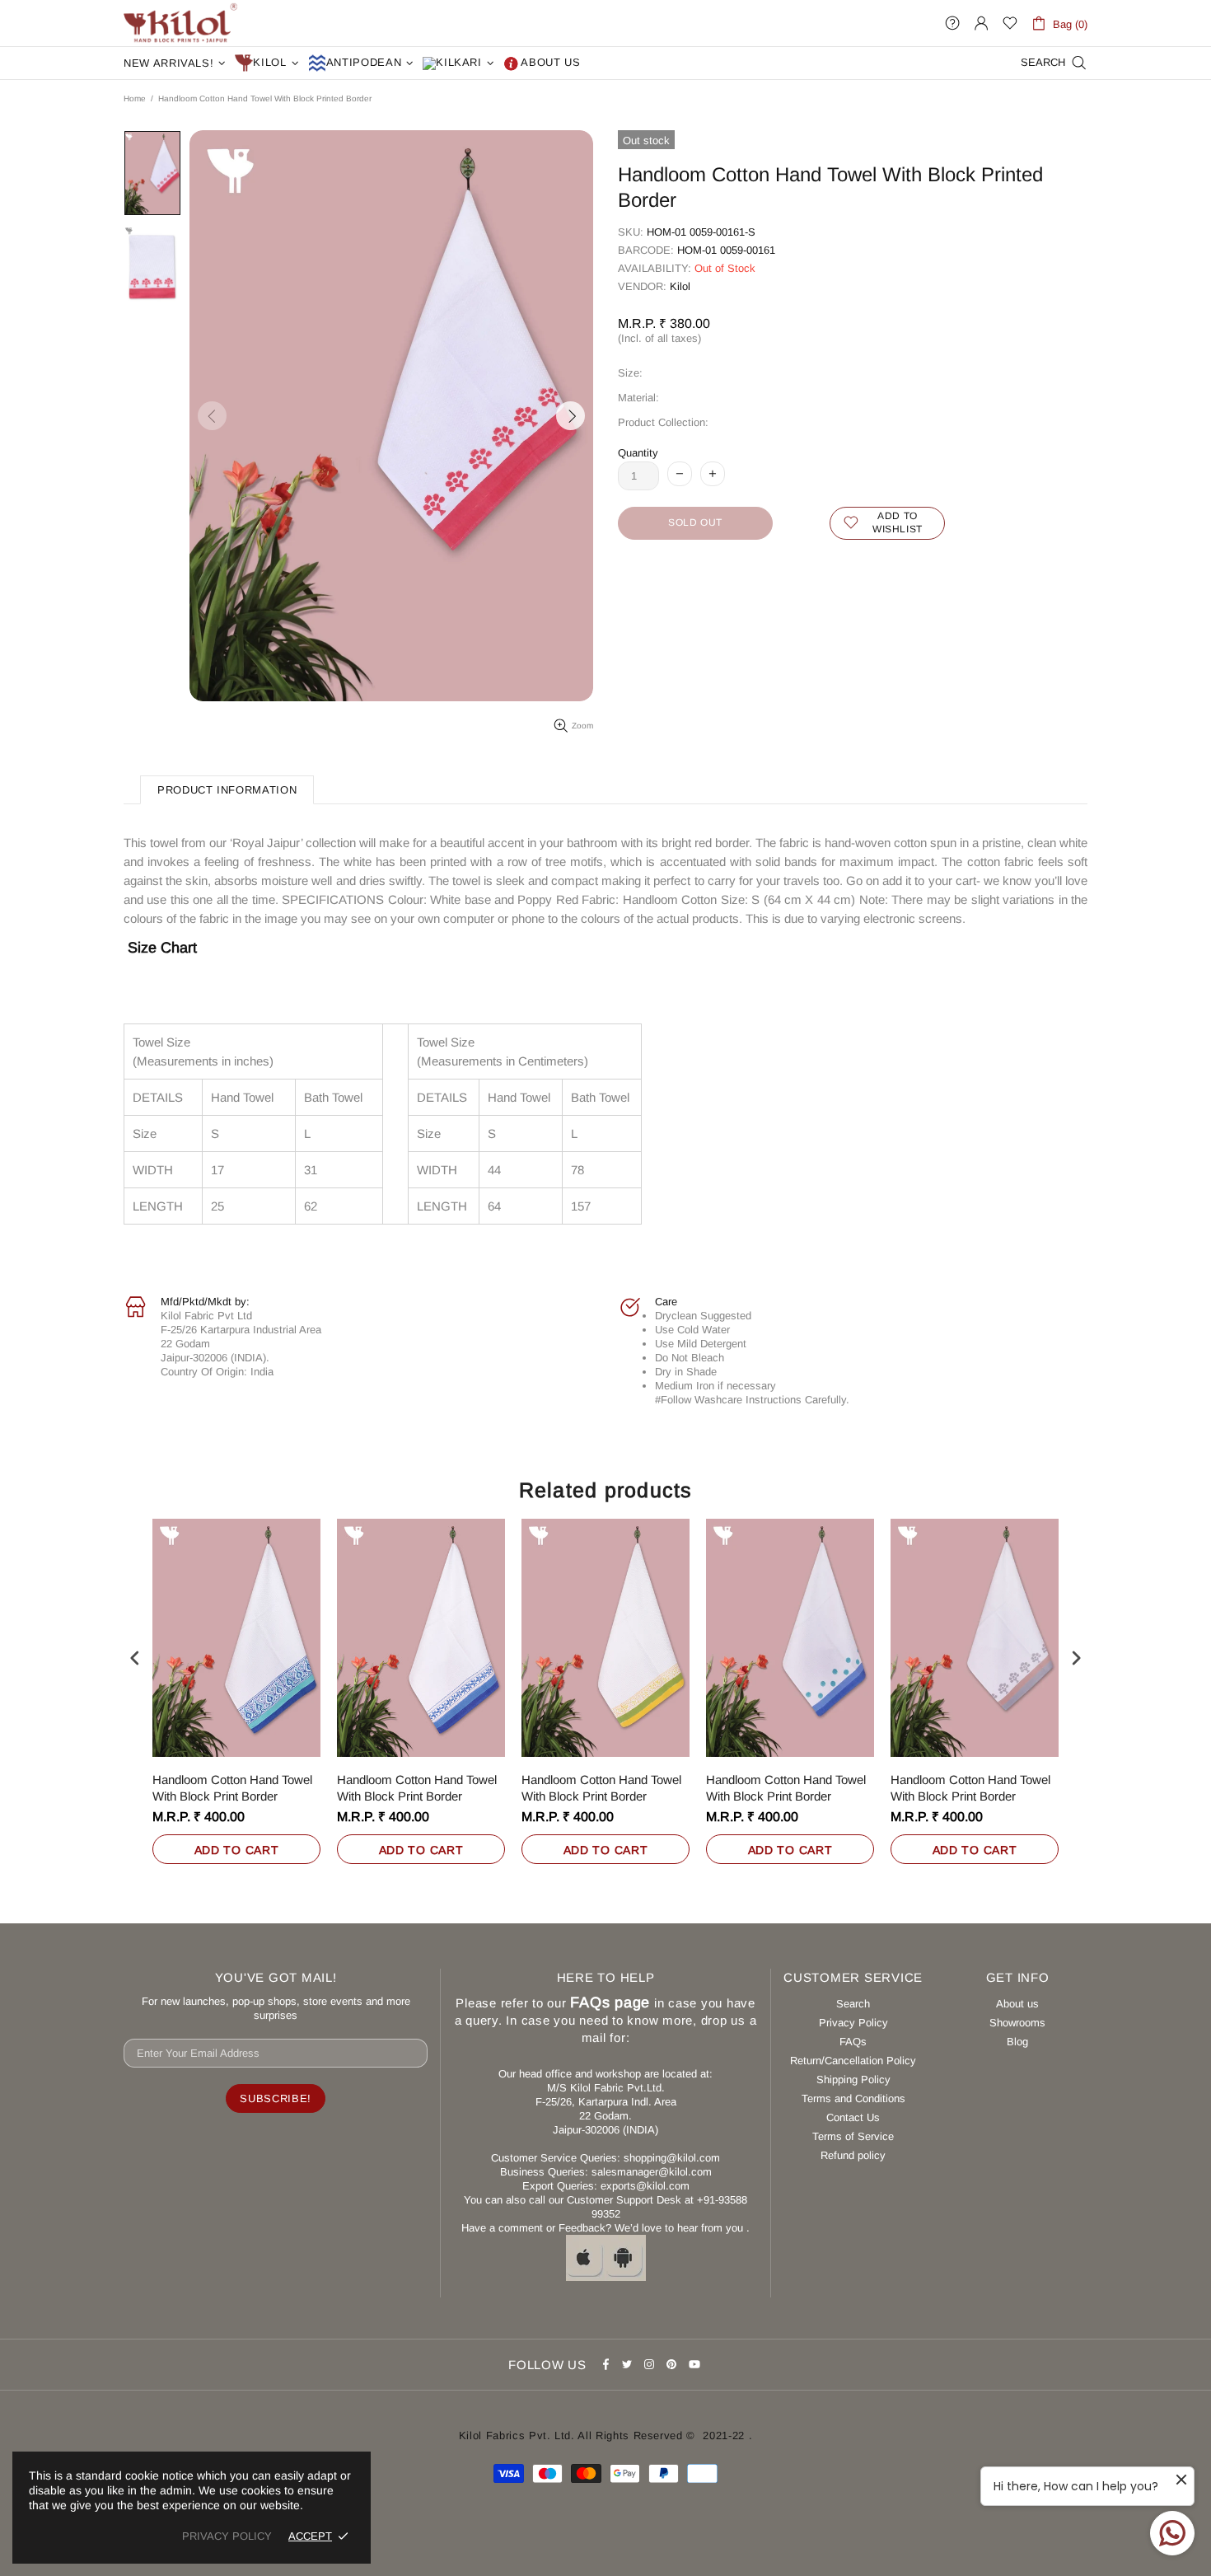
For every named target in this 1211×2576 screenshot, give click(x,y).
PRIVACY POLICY (227, 2536)
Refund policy (853, 2155)
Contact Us (853, 2117)
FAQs (853, 2042)
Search (853, 2004)
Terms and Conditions (853, 2098)
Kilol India (180, 23)
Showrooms (1017, 2023)
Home (135, 98)
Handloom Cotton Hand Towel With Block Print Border (232, 1788)
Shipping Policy (853, 2080)
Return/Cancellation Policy (853, 2061)
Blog (1017, 2042)
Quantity (638, 453)
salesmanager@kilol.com (652, 2172)
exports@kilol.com (645, 2186)
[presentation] (135, 1658)
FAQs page (610, 2002)
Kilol (680, 286)
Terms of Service (853, 2136)
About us (1017, 2004)
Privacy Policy (853, 2023)
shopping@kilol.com (672, 2158)
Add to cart (237, 1850)
